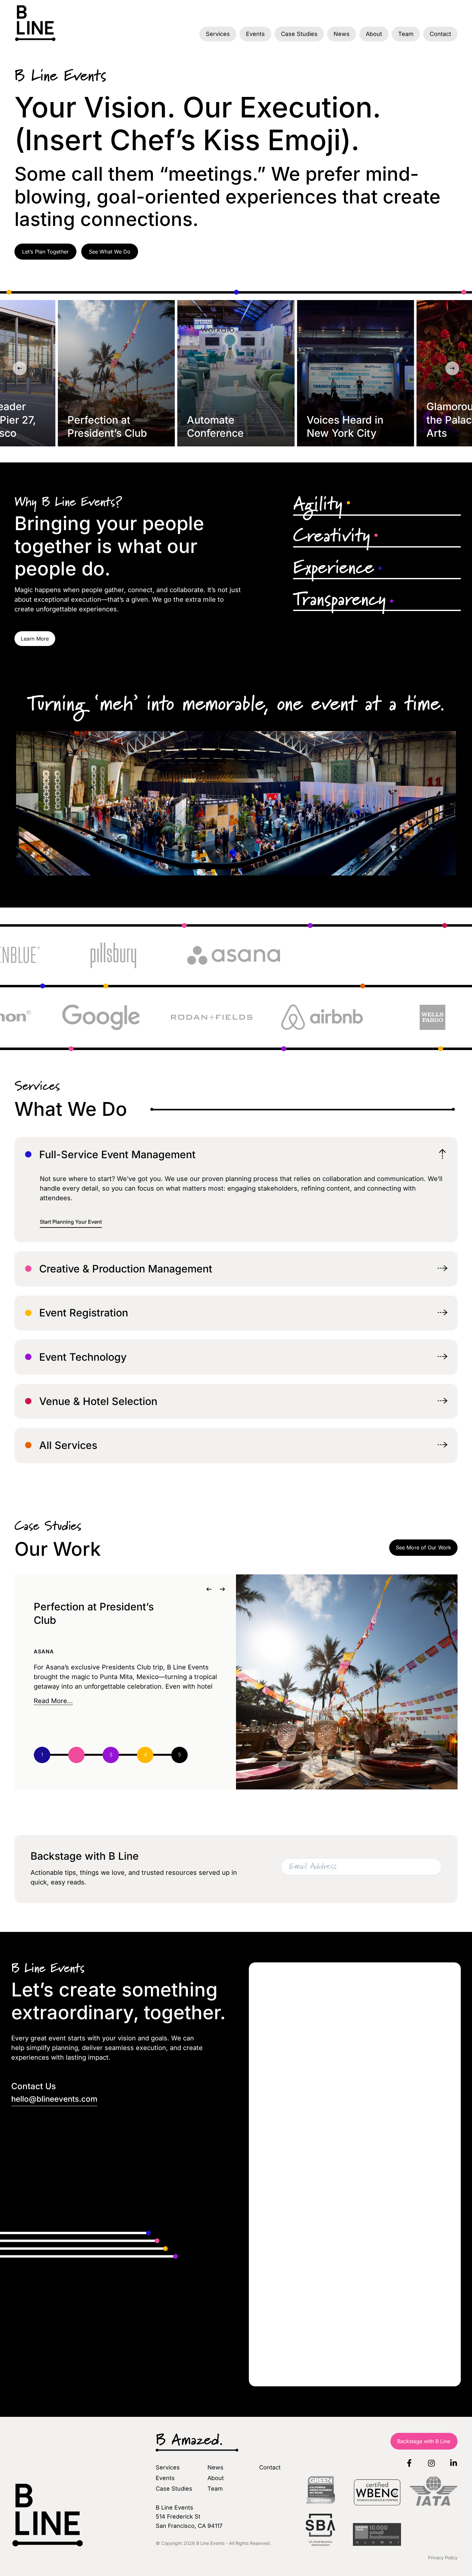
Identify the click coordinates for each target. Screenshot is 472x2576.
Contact (440, 34)
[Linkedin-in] (454, 2463)
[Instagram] (432, 2463)
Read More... (53, 1701)
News (342, 34)
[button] (20, 368)
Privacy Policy (443, 2558)
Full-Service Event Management (117, 1155)
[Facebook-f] (409, 2463)
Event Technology (83, 1357)
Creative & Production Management (126, 1269)
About (374, 34)
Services (218, 34)
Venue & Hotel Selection (98, 1401)
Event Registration (84, 1313)
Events (255, 34)
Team (406, 34)
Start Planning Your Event (71, 1222)
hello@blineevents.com (54, 2099)
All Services (68, 1445)
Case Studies (299, 34)
